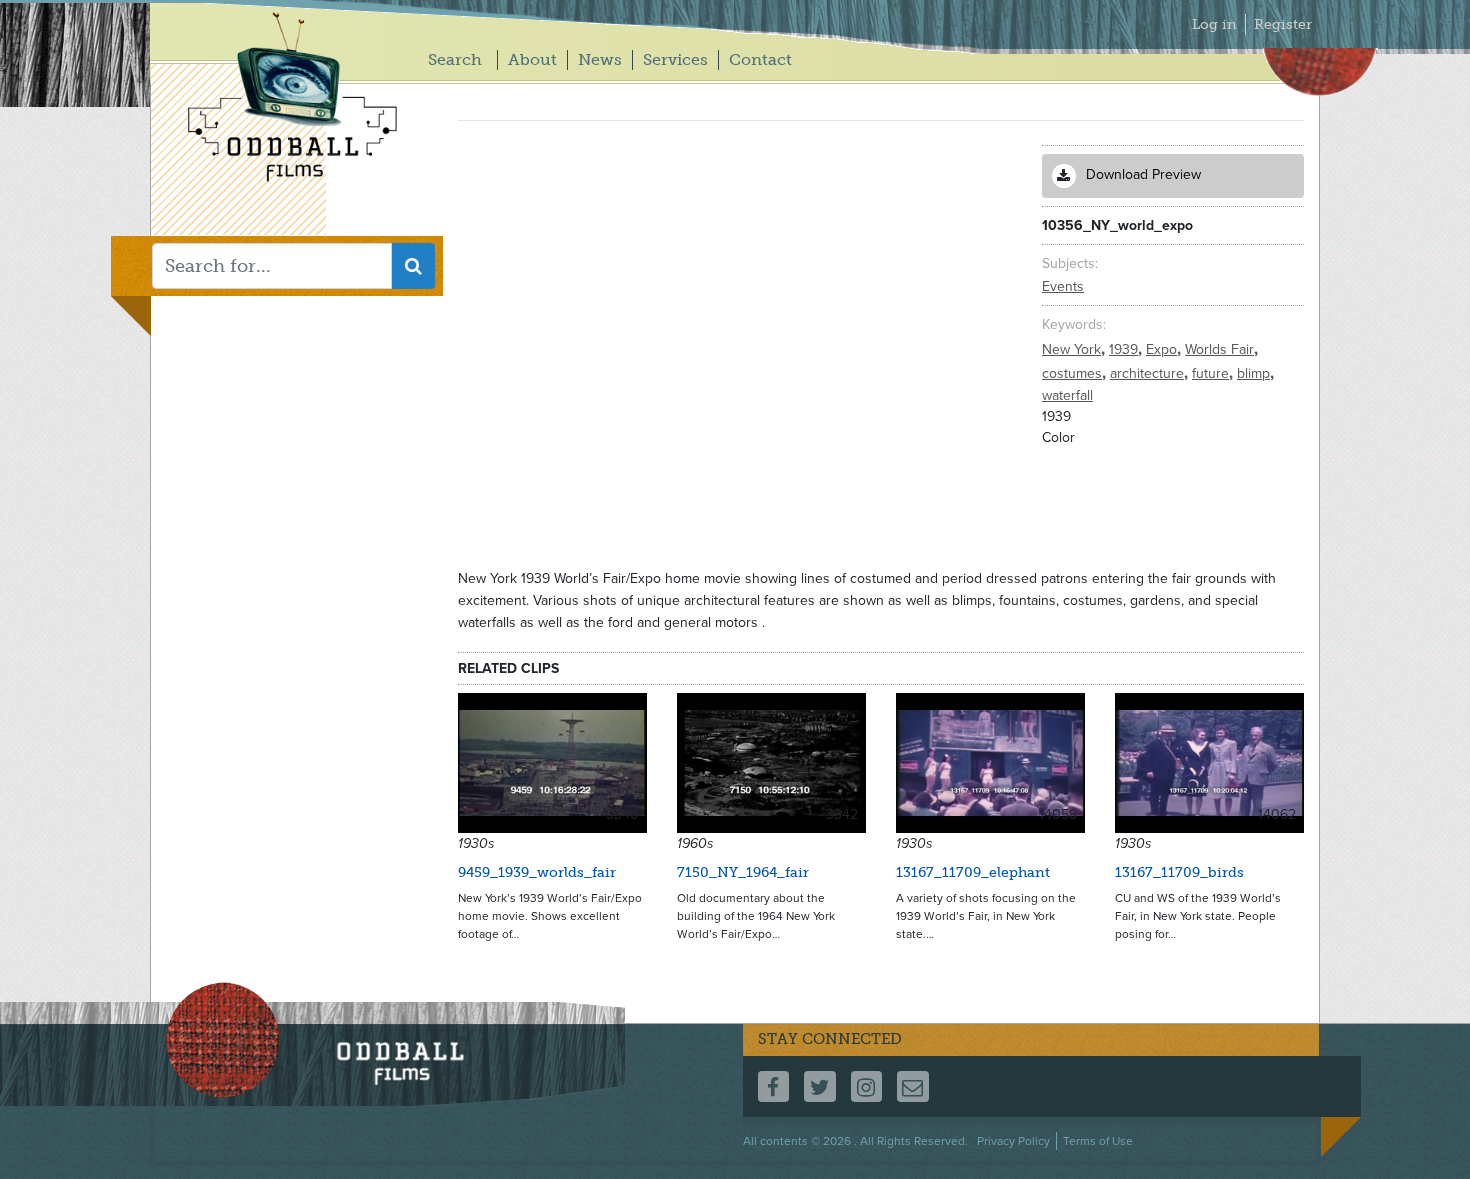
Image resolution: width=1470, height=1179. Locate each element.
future (1212, 373)
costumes (1074, 373)
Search (455, 59)
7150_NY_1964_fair (743, 872)
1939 (1125, 349)
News (600, 59)
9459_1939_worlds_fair (537, 872)
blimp (1255, 373)
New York (1073, 349)
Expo (1163, 349)
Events (1063, 286)
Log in (1214, 24)
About (532, 59)
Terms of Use (1098, 1141)
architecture (1149, 373)
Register (1283, 24)
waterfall (1067, 395)
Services (675, 59)
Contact (760, 59)
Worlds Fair (1221, 349)
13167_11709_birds (1179, 872)
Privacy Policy (1013, 1141)
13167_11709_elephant (973, 872)
